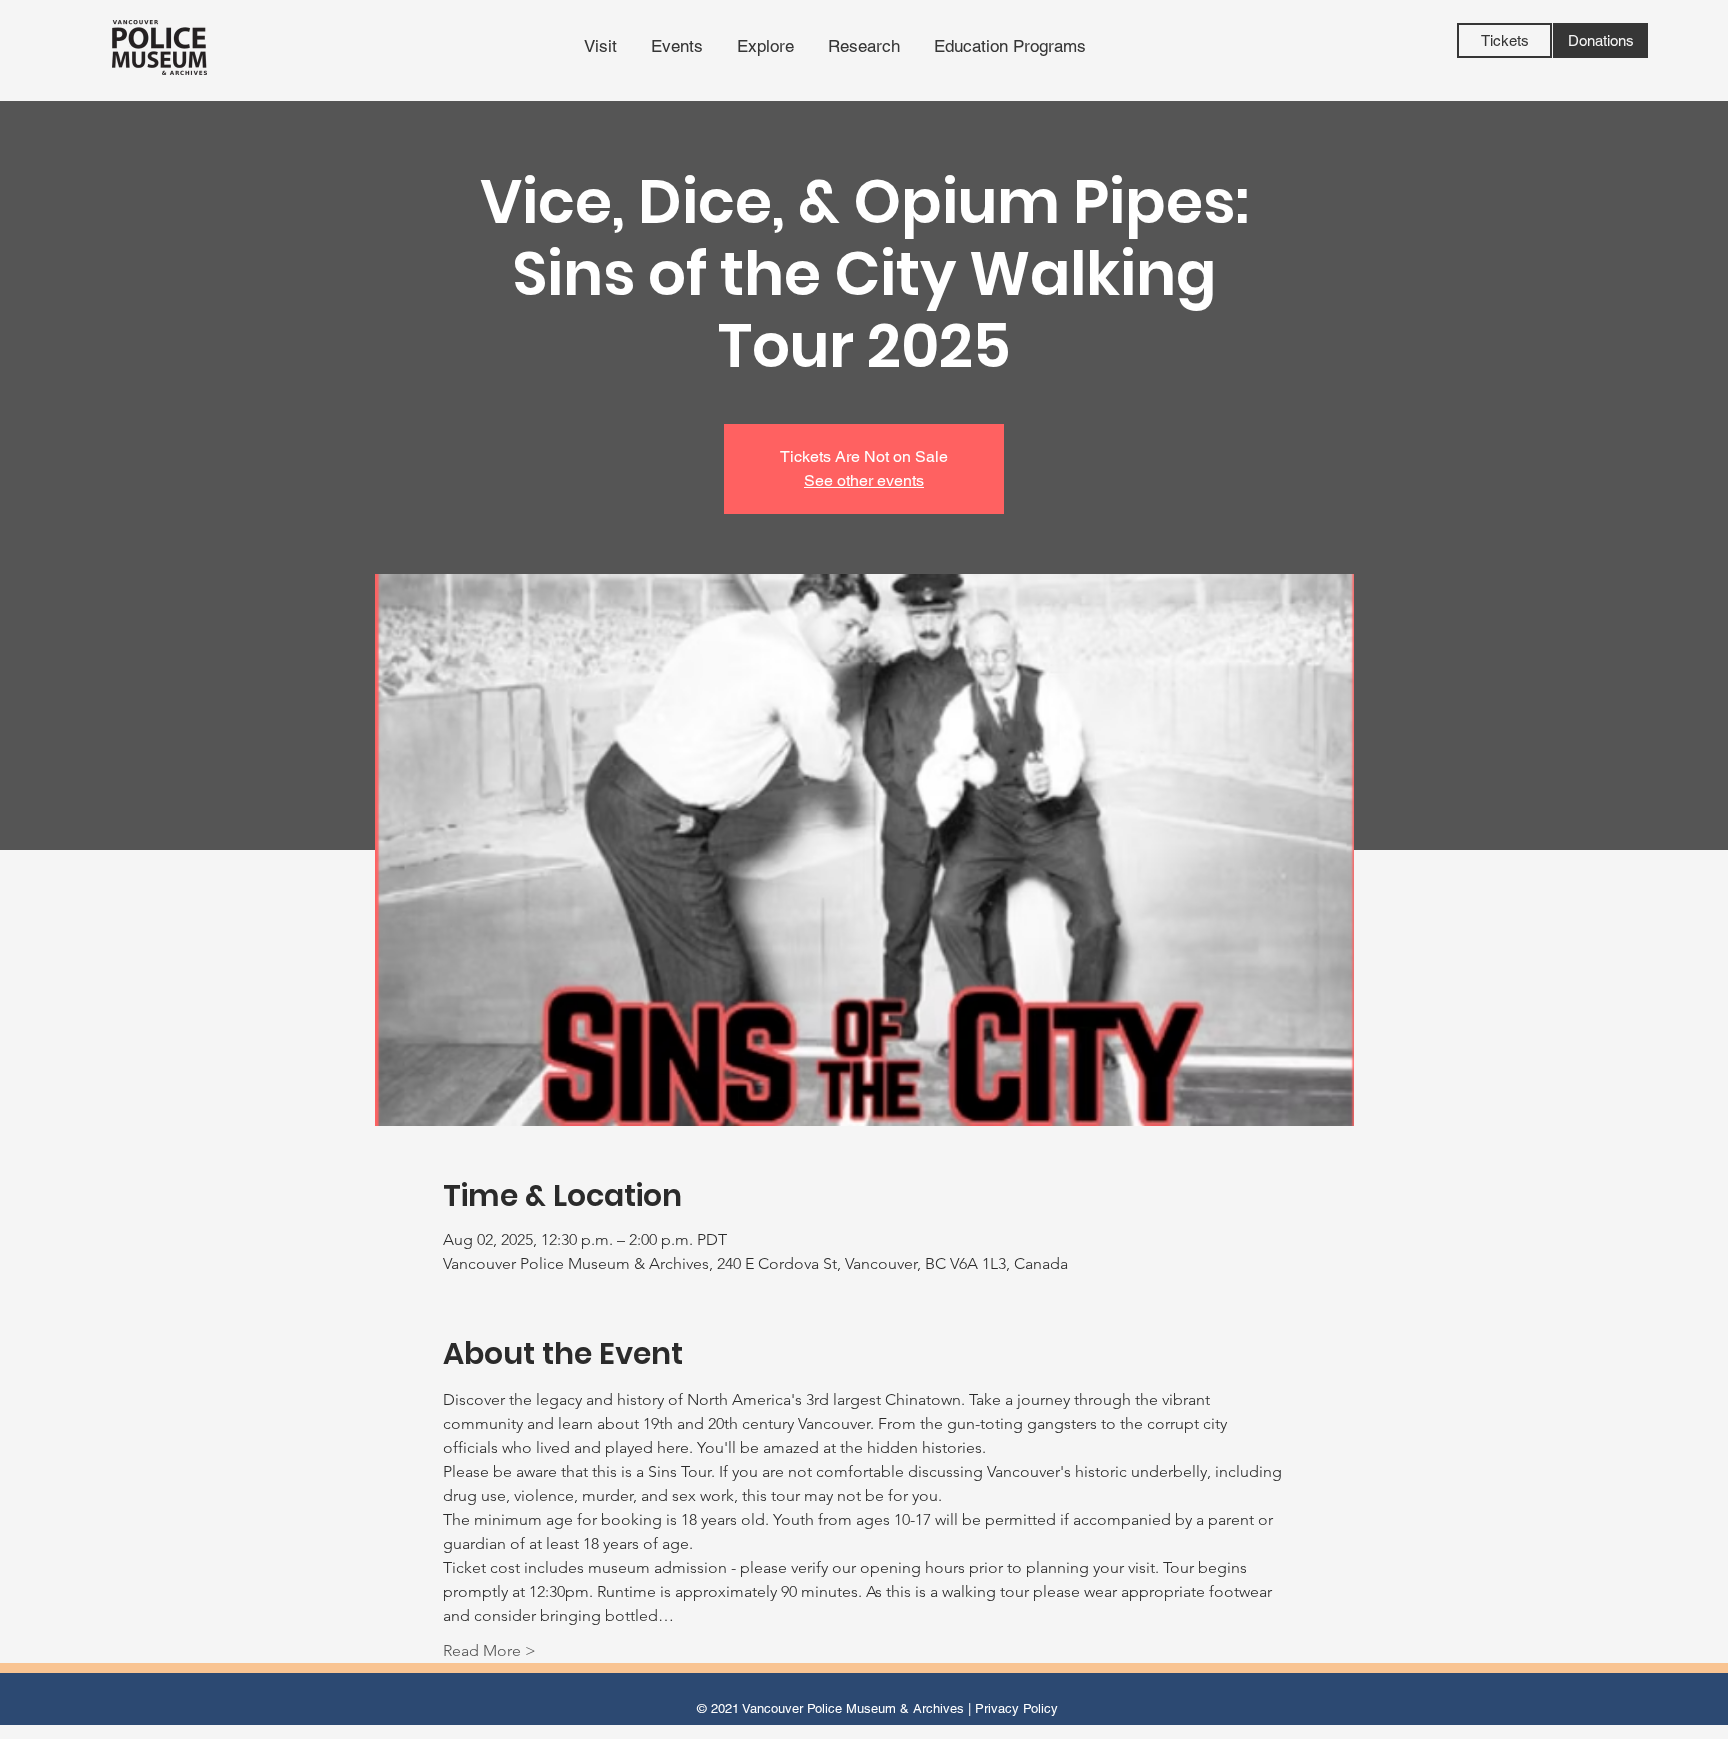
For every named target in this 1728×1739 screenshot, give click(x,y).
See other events (864, 480)
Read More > (489, 1650)
